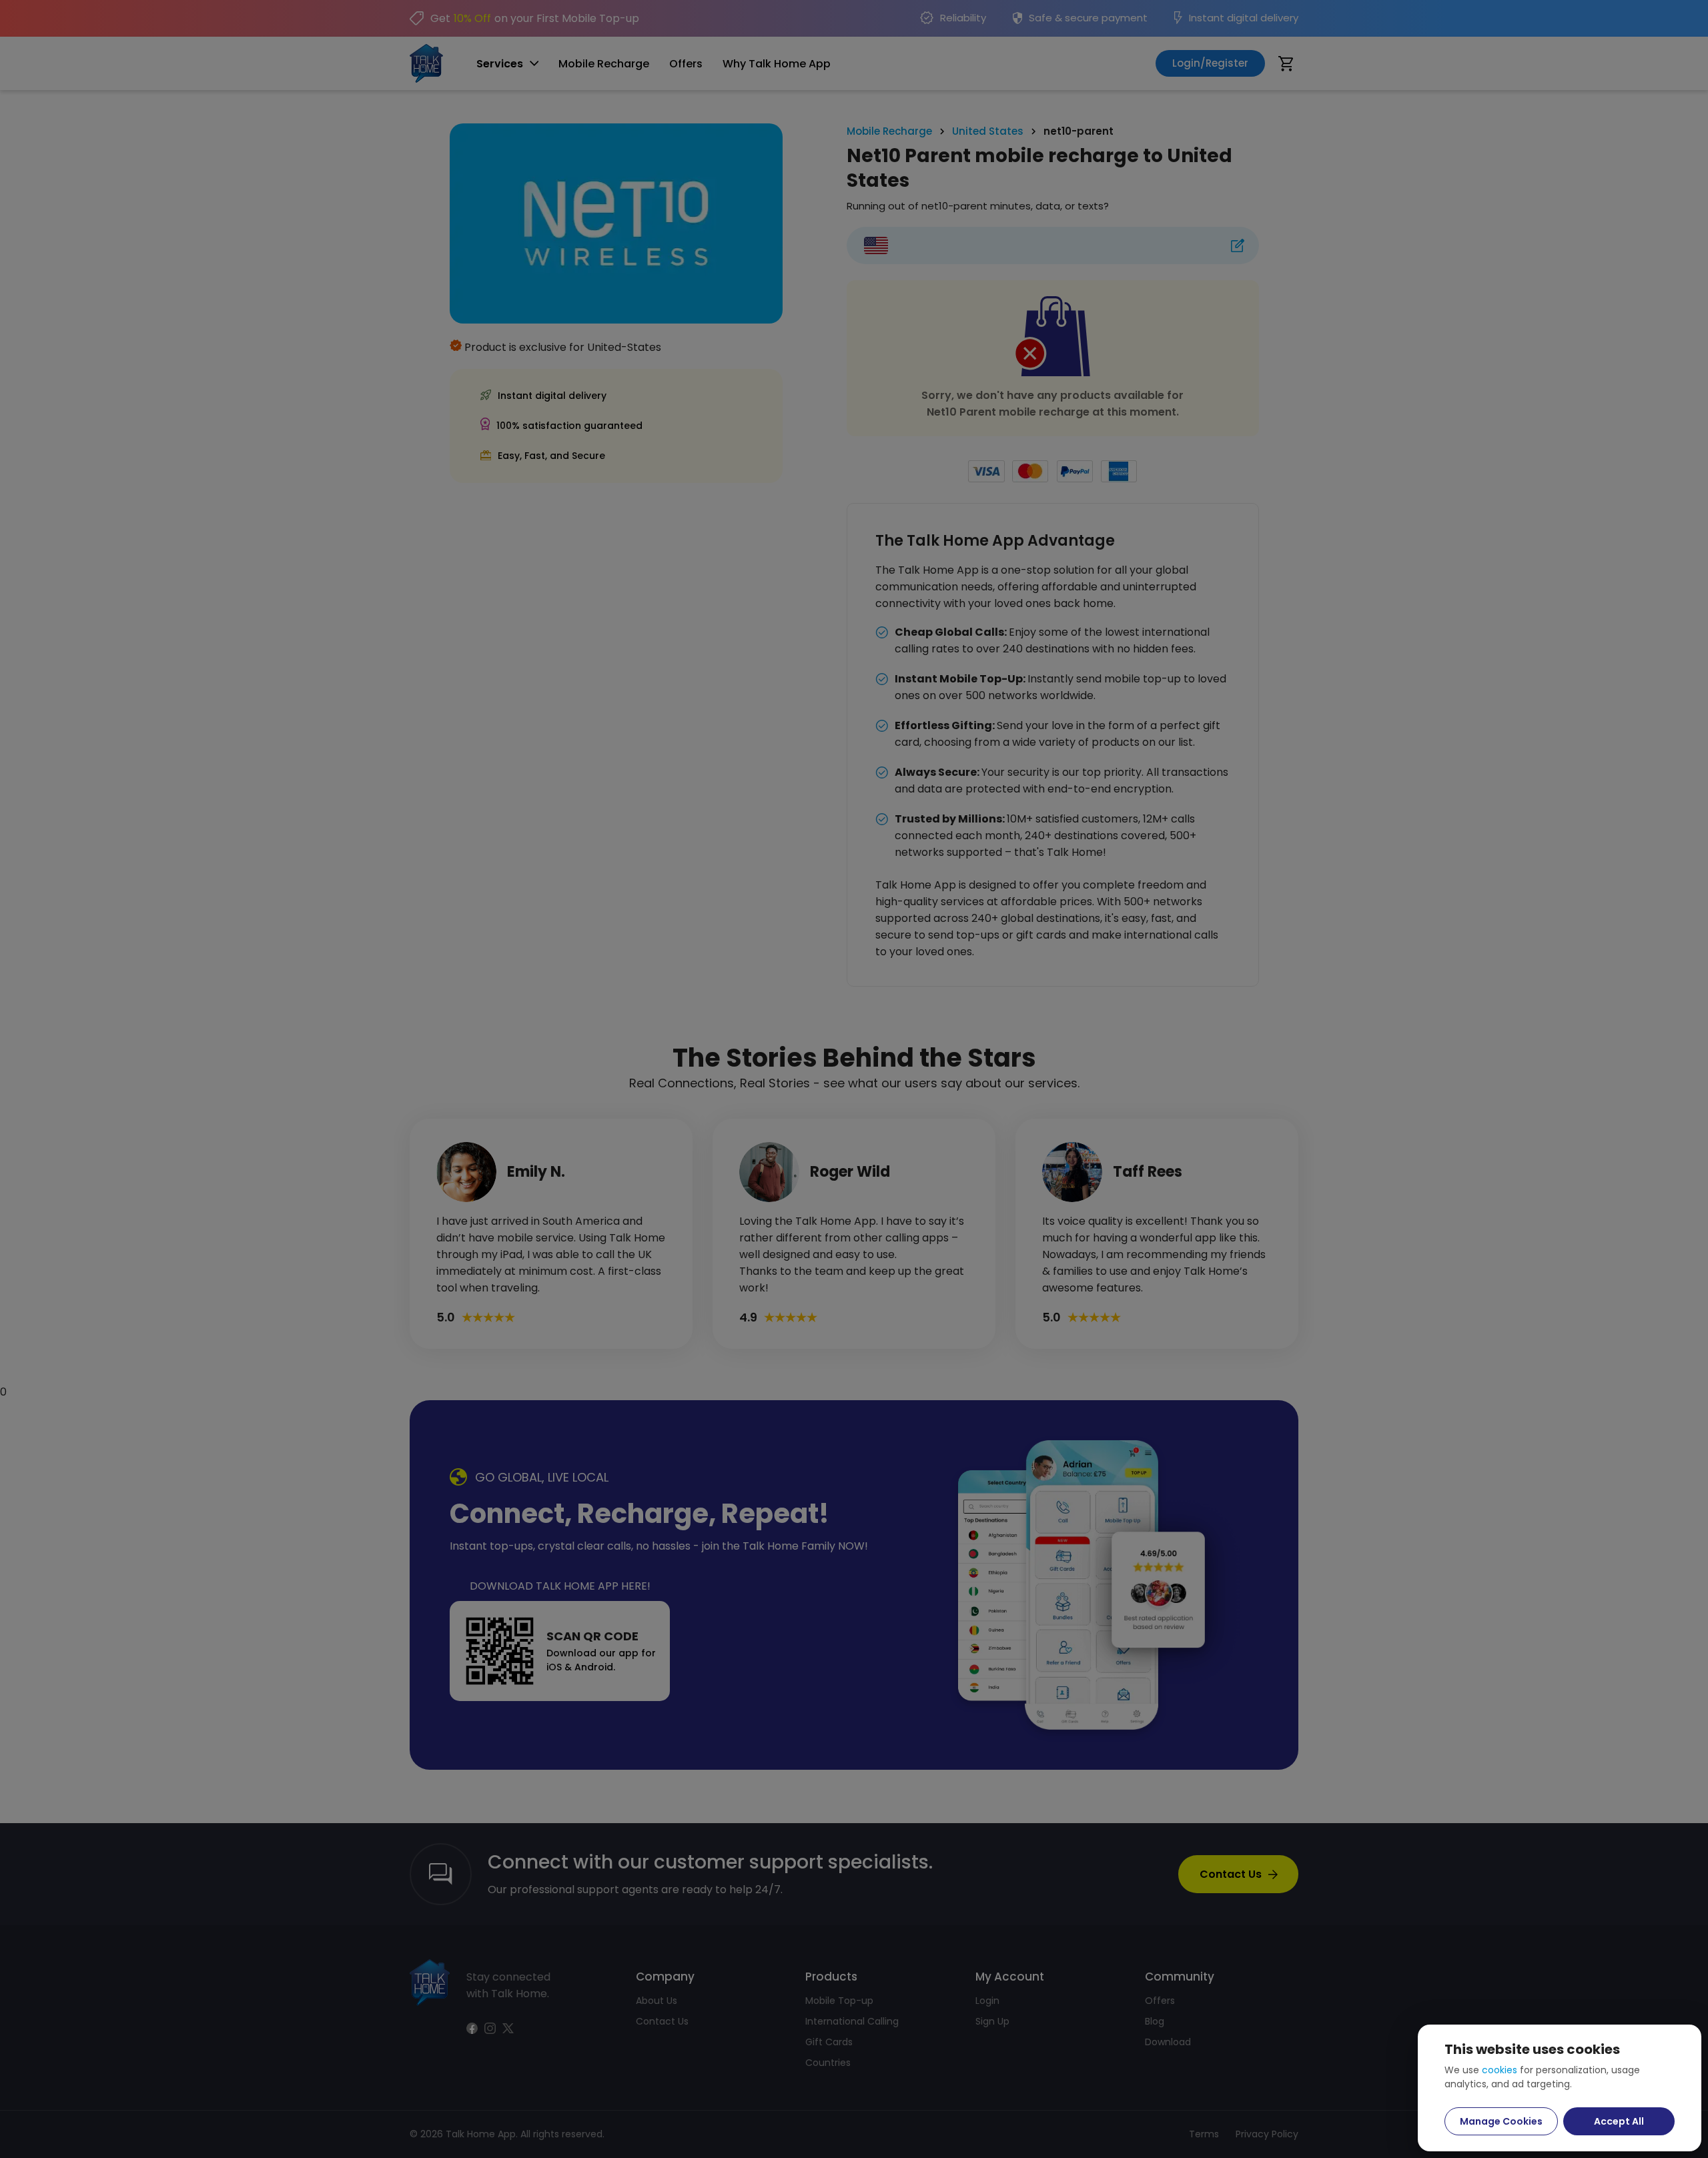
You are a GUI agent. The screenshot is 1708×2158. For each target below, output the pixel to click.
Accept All (1619, 2121)
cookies (1500, 2070)
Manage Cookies (1501, 2121)
